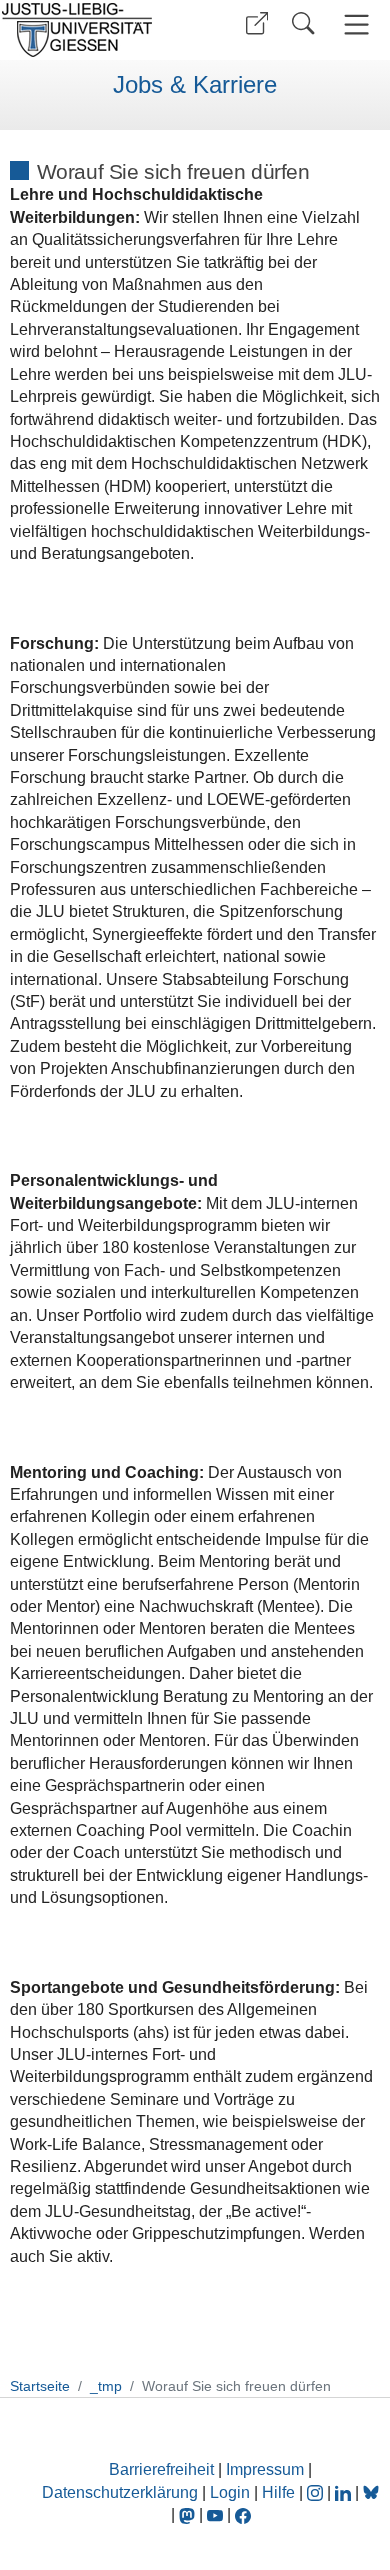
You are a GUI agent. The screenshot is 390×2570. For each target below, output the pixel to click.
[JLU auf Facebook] (243, 2514)
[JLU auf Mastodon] (189, 2514)
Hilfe (278, 2492)
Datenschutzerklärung (120, 2492)
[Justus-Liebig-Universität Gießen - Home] (95, 30)
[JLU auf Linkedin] (345, 2492)
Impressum (265, 2469)
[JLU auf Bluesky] (371, 2492)
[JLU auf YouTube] (215, 2514)
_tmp (106, 2386)
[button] (257, 23)
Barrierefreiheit (161, 2469)
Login (232, 2492)
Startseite (40, 2386)
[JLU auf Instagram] (317, 2492)
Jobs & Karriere (195, 85)
